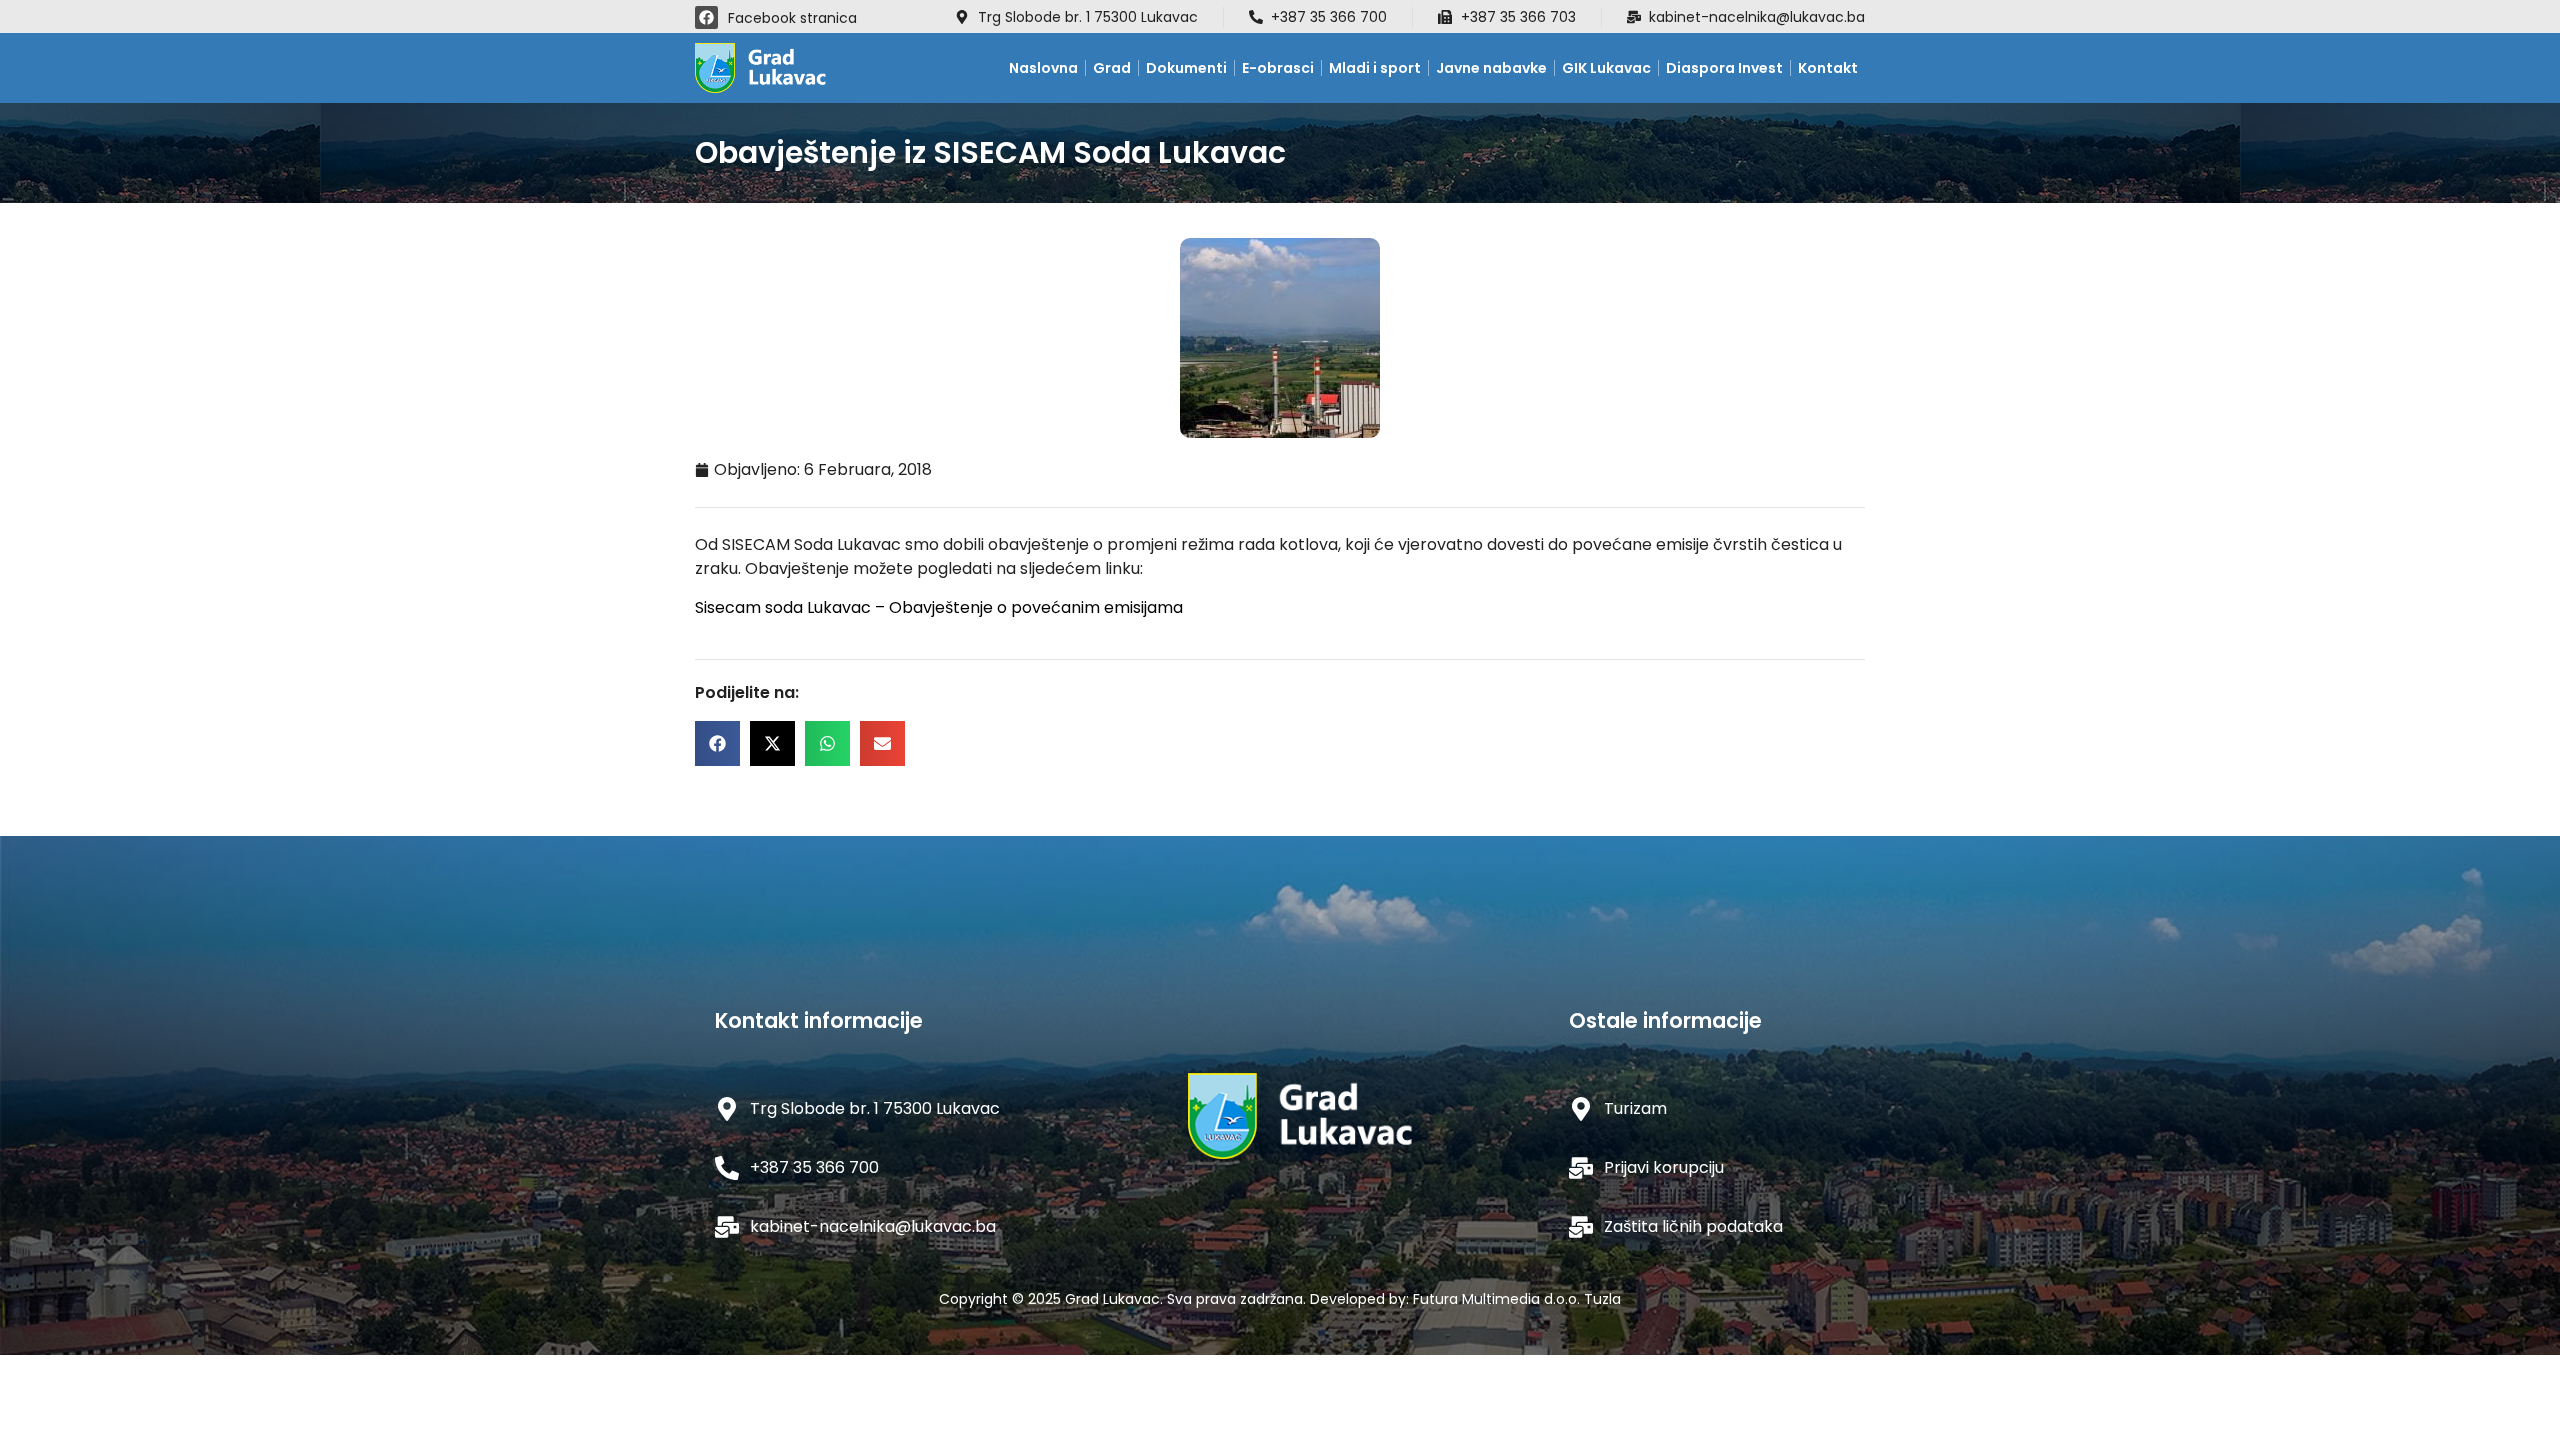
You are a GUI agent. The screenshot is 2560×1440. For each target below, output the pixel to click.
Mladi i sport (1375, 68)
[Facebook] (706, 17)
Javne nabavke (1491, 68)
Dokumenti (1186, 68)
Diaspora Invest (1724, 68)
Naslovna (1043, 68)
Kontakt (1828, 68)
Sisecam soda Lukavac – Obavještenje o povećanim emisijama (939, 607)
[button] (717, 743)
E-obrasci (1278, 68)
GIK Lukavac (1606, 68)
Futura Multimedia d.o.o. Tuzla (1517, 1299)
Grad (1112, 68)
